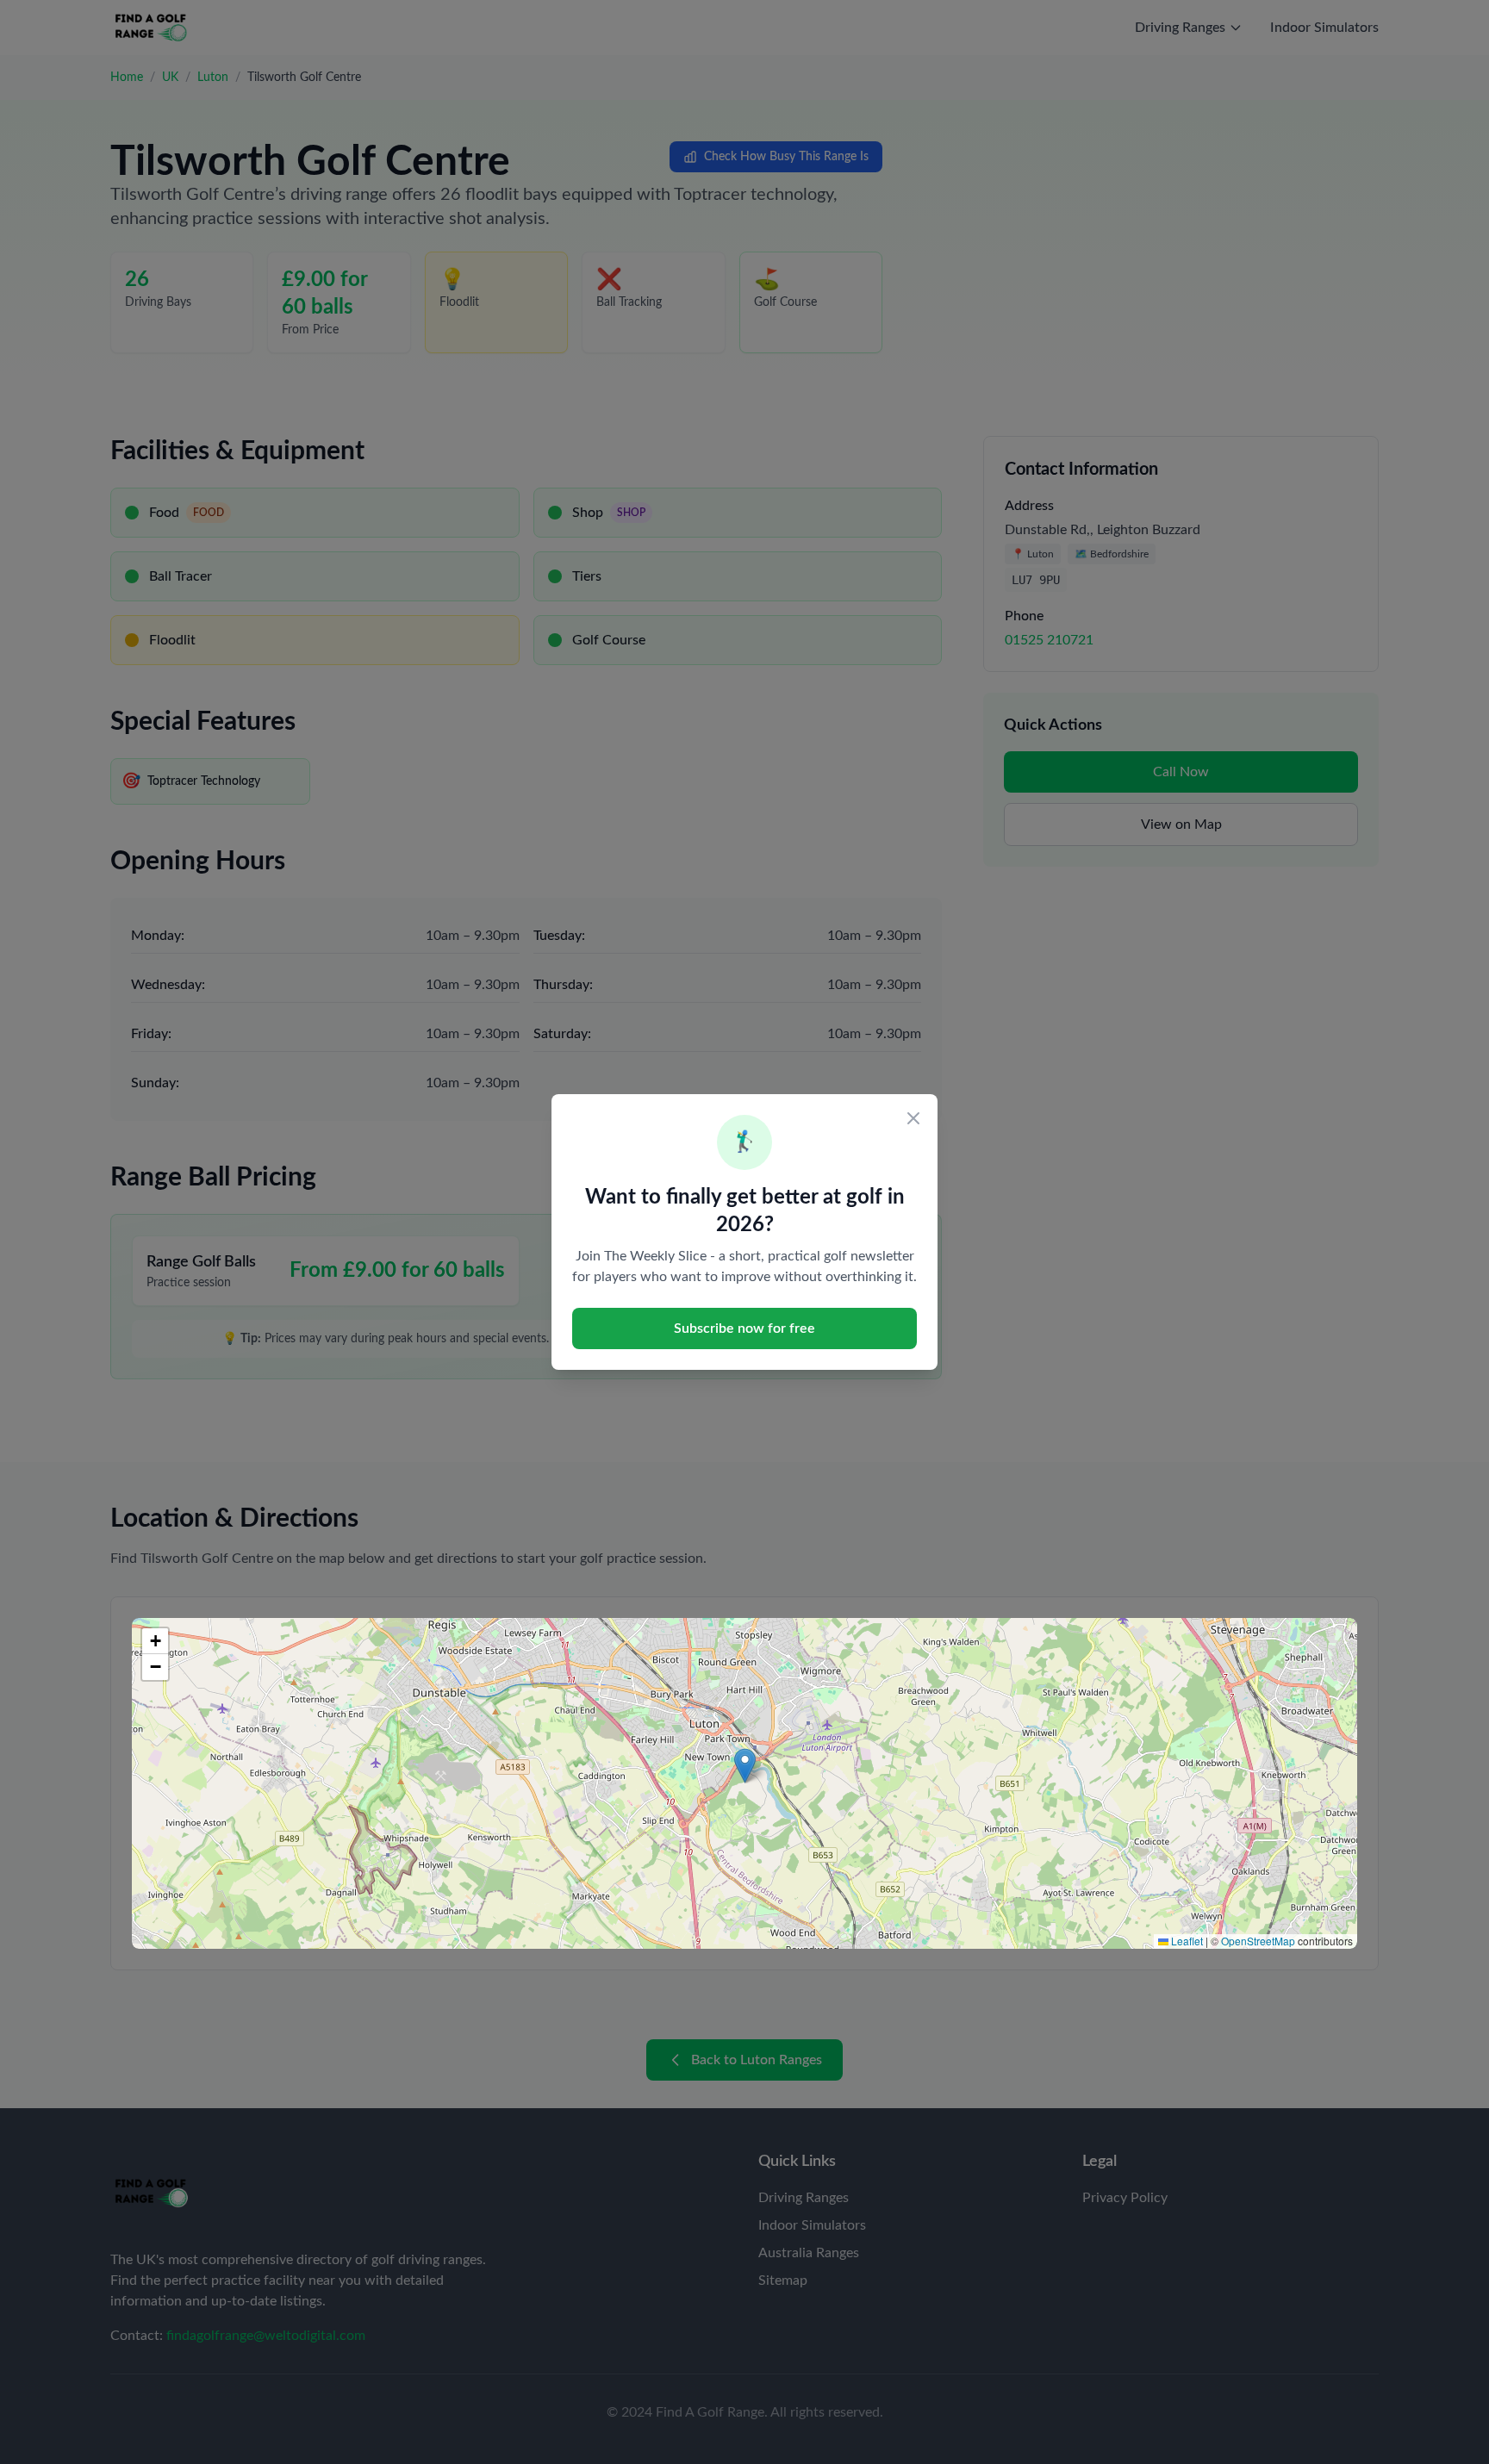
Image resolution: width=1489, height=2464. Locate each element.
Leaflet (1186, 1941)
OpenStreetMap (1258, 1941)
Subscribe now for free (744, 1328)
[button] (745, 1766)
